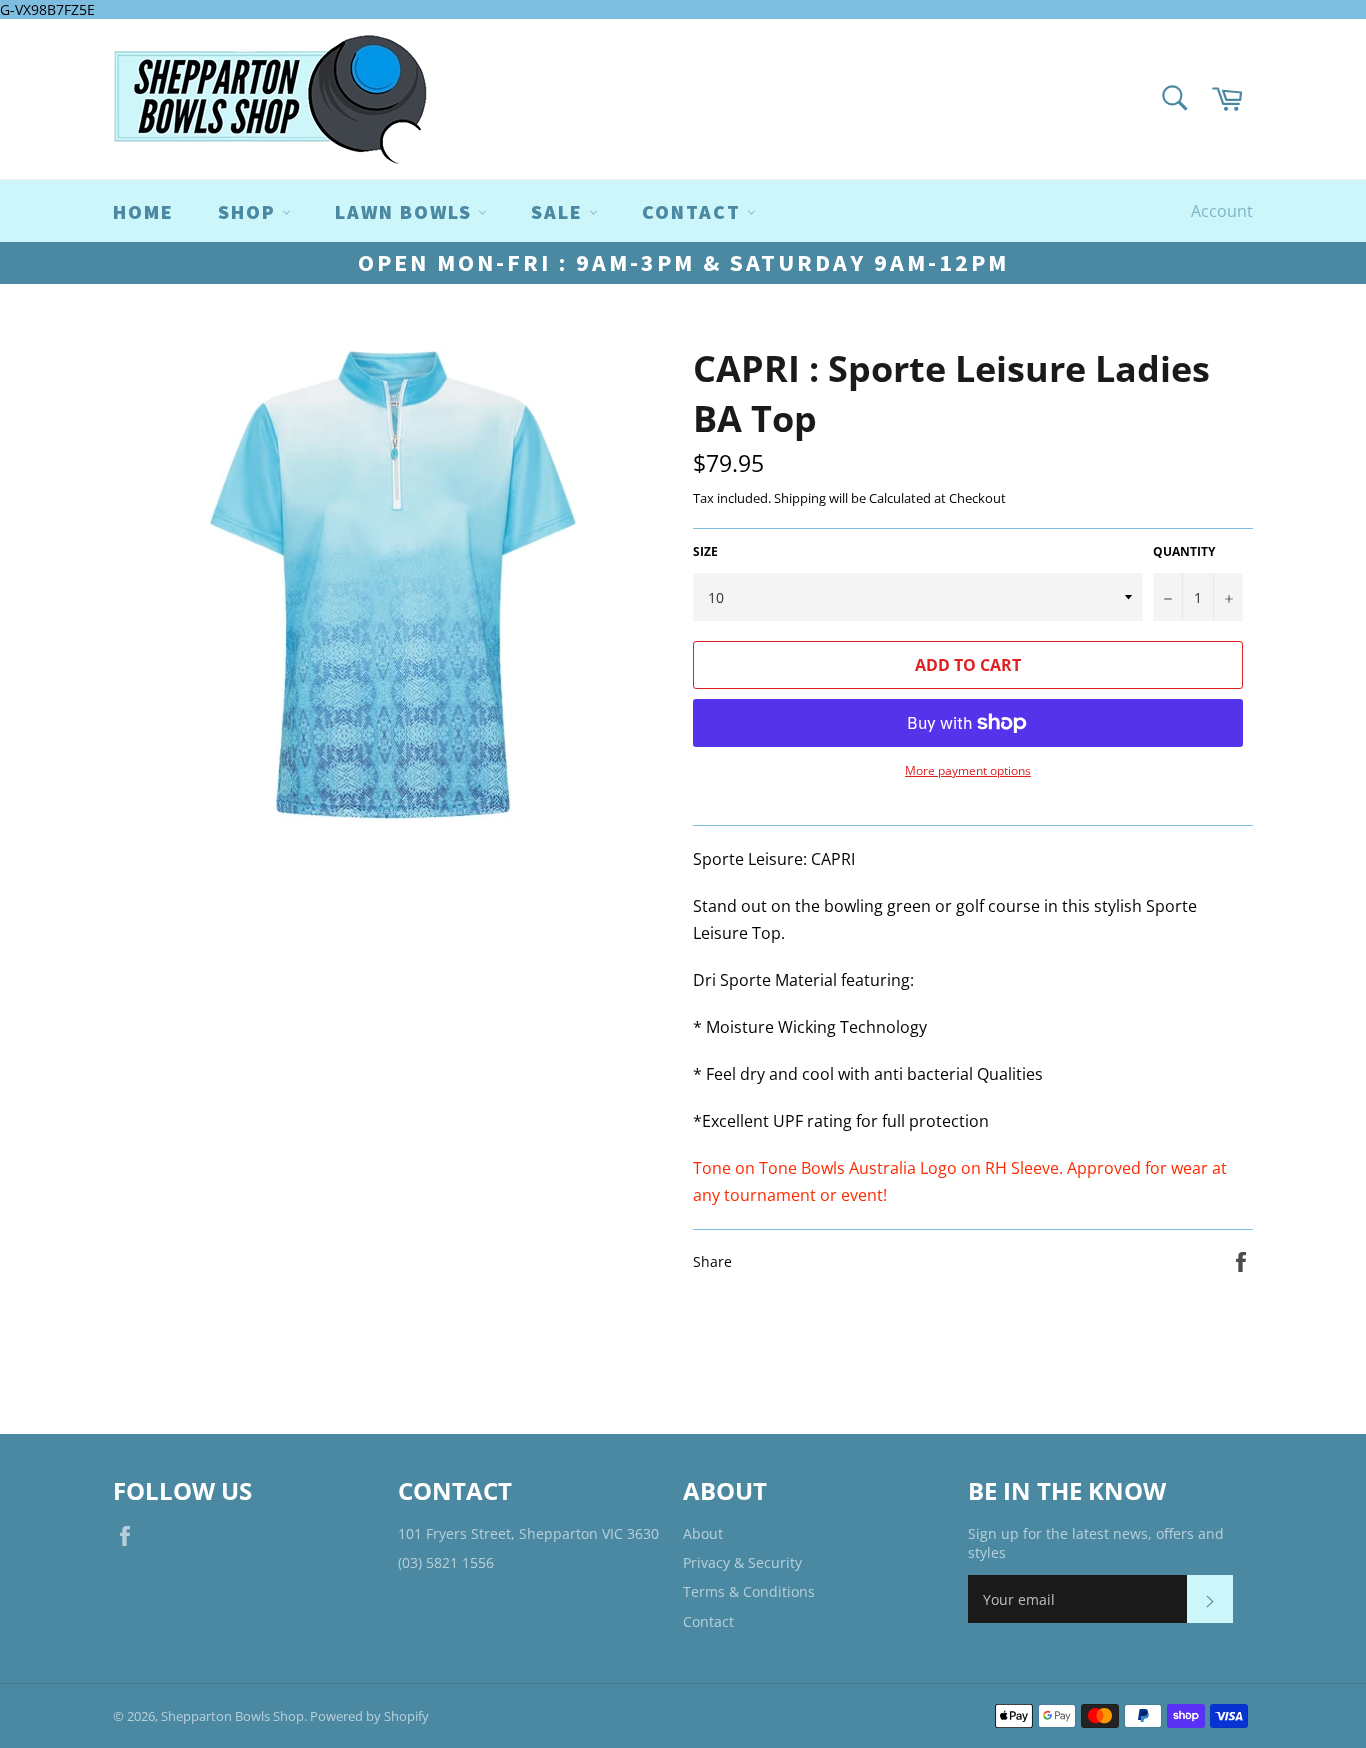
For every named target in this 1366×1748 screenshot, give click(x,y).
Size (705, 552)
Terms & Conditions (749, 1591)
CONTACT (694, 211)
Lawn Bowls (406, 211)
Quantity (1184, 552)
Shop (250, 211)
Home (143, 211)
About (703, 1533)
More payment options (968, 771)
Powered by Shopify (369, 1716)
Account (1222, 211)
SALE (560, 211)
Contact (708, 1621)
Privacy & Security (742, 1562)
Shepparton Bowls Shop (232, 1716)
